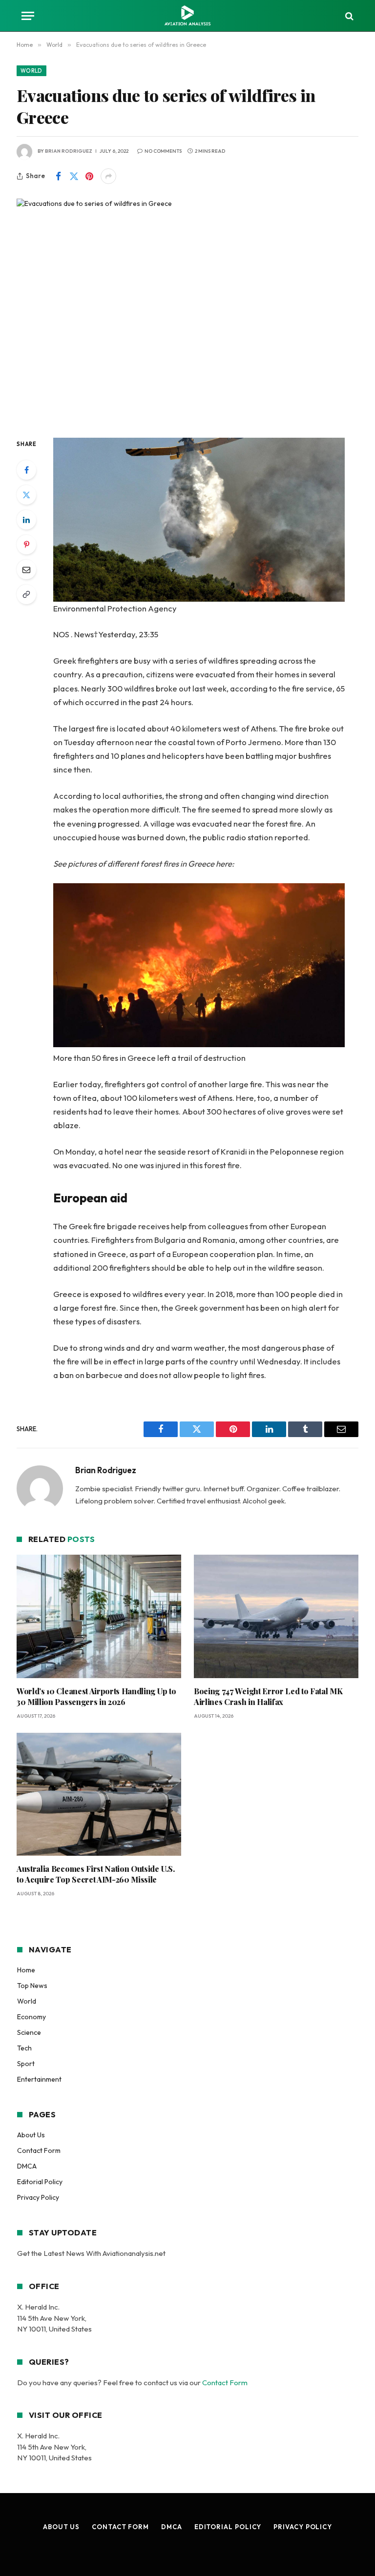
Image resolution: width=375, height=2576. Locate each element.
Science (29, 2032)
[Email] (26, 569)
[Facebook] (26, 470)
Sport (26, 2064)
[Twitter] (26, 495)
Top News (32, 1986)
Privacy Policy (38, 2197)
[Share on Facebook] (58, 176)
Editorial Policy (40, 2182)
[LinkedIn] (26, 520)
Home (26, 1970)
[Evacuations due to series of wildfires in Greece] (187, 310)
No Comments (163, 151)
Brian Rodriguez (69, 151)
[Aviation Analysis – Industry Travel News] (187, 16)
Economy (31, 2017)
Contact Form (39, 2150)
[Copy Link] (26, 594)
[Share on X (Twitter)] (74, 176)
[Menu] (28, 16)
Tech (24, 2048)
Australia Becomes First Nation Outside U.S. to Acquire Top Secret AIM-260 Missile (95, 1874)
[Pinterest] (26, 545)
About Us (31, 2135)
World (31, 71)
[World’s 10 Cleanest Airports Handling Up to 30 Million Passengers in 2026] (99, 1616)
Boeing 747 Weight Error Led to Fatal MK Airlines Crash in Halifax (268, 1696)
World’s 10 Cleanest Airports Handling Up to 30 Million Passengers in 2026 (96, 1696)
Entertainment (39, 2079)
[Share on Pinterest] (89, 176)
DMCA (27, 2166)
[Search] (348, 16)
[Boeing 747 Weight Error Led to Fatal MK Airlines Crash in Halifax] (276, 1616)
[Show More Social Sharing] (108, 176)
